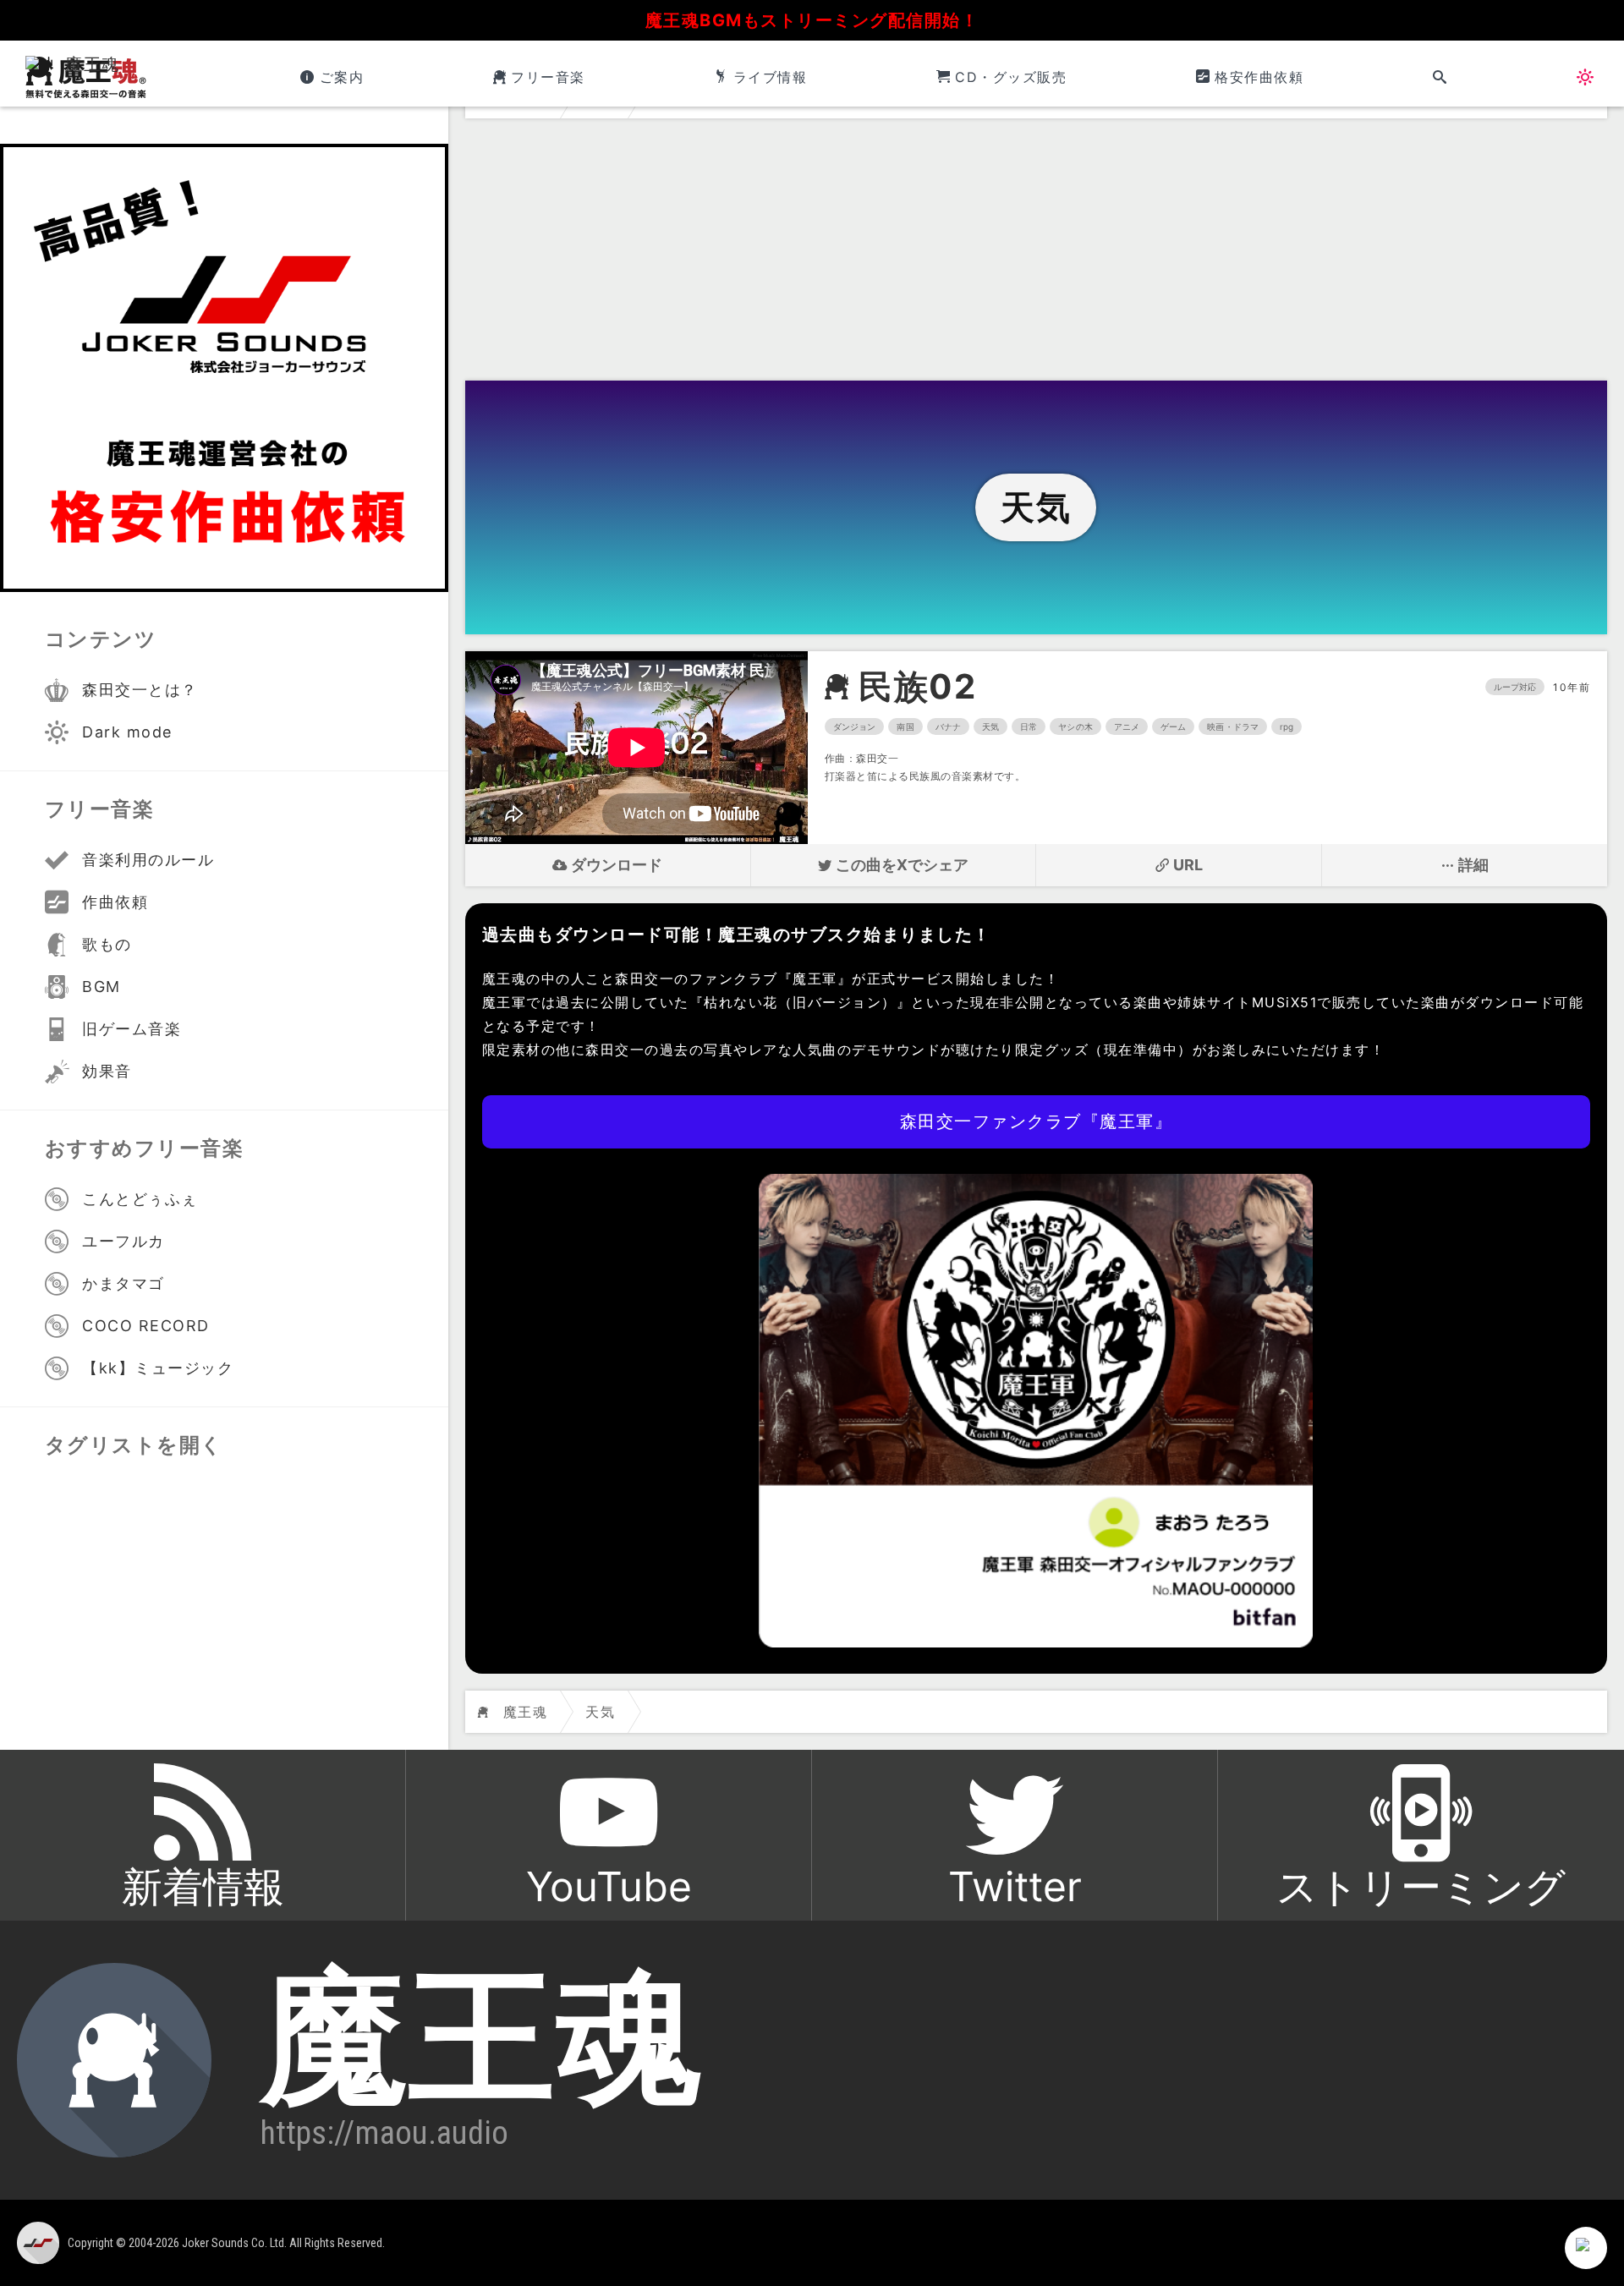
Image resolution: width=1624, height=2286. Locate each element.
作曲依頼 (115, 902)
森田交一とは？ (140, 690)
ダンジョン (855, 726)
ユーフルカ (123, 1241)
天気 (990, 726)
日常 (1029, 726)
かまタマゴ (123, 1283)
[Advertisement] (1036, 254)
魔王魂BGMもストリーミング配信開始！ (812, 20)
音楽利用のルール (148, 860)
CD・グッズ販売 (1011, 77)
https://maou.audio (384, 2133)
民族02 (917, 687)
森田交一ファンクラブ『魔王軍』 (1037, 1121)
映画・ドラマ (1233, 726)
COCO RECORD (146, 1326)
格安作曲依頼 (1259, 77)
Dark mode (127, 732)
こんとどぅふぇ (140, 1199)
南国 (905, 726)
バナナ (948, 726)
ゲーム (1173, 726)
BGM (101, 987)
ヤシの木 (1075, 726)
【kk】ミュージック (158, 1368)
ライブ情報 (770, 77)
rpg (1287, 726)
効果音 (107, 1071)
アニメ (1127, 726)
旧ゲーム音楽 (132, 1029)
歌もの (107, 944)
